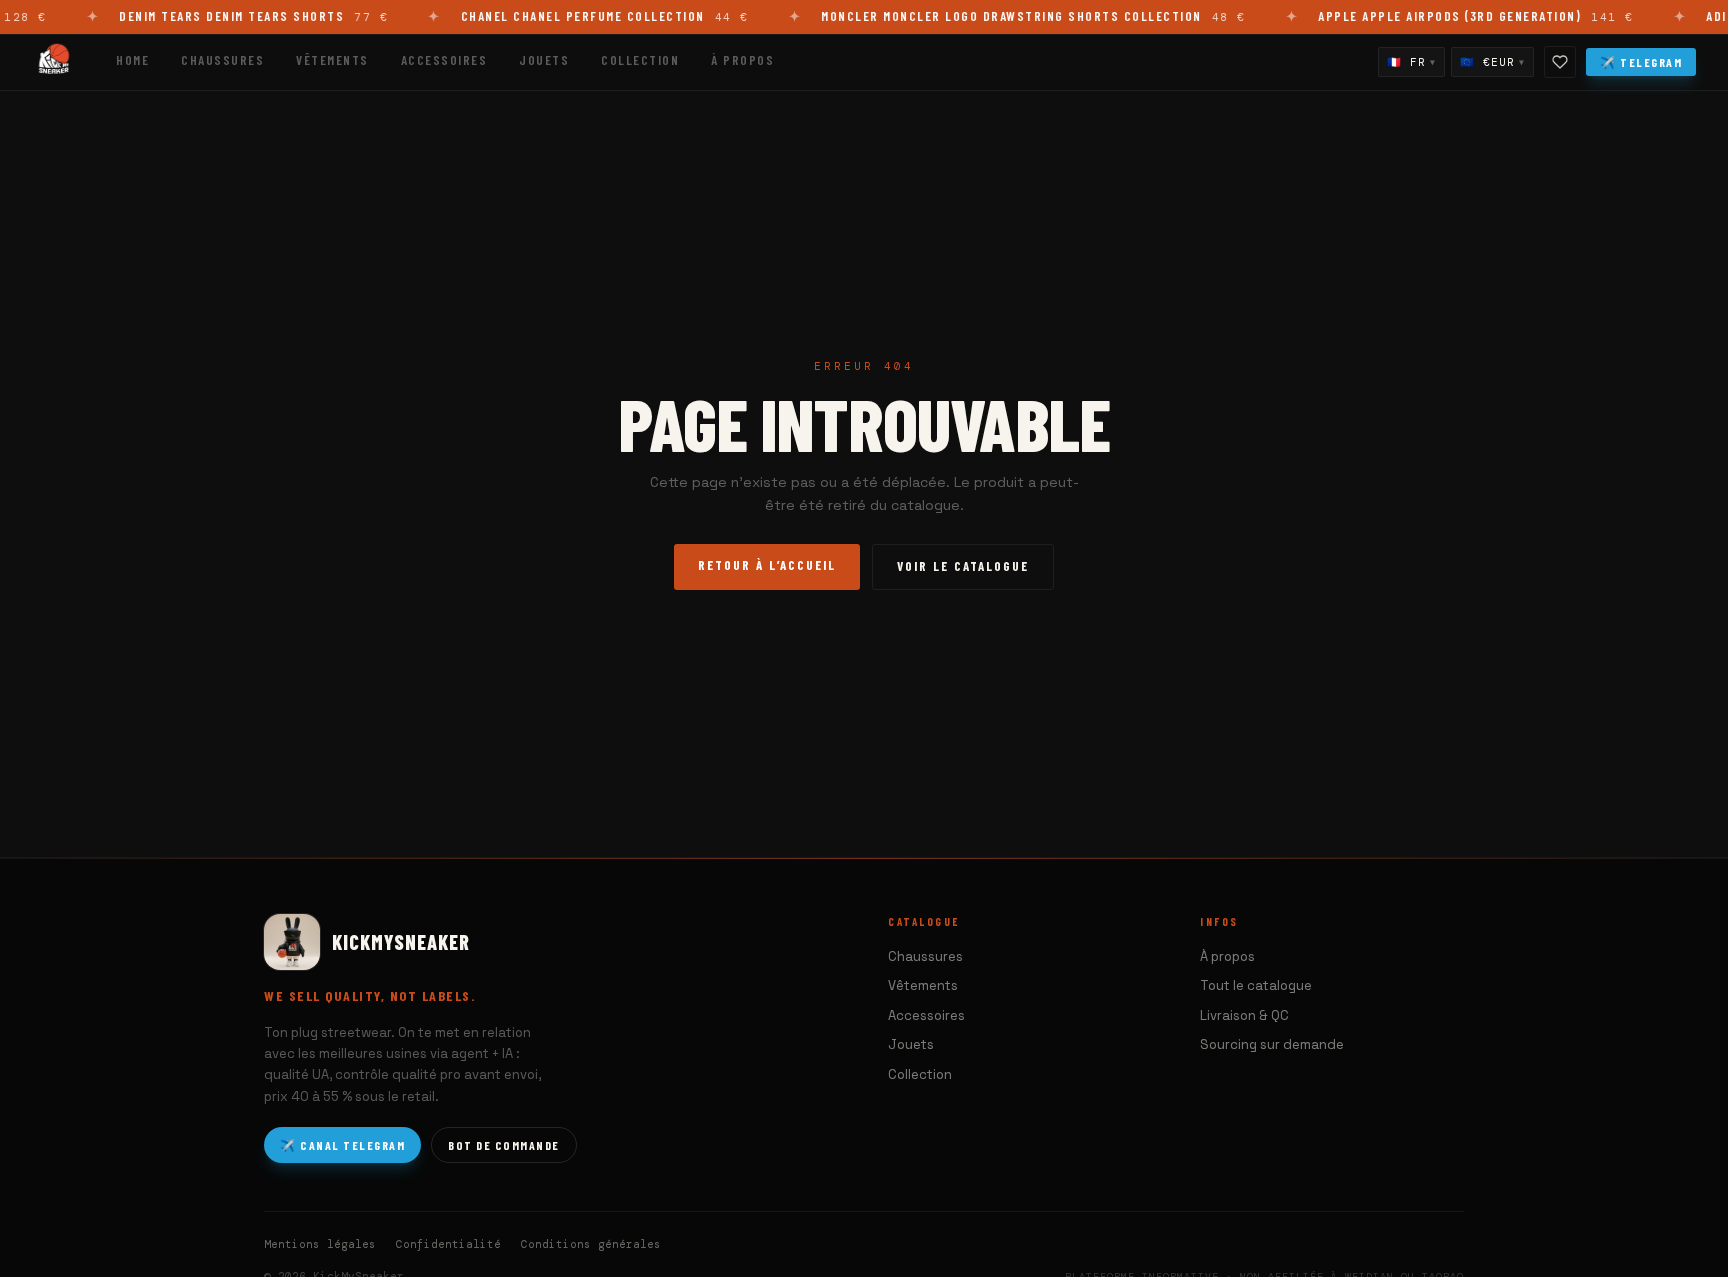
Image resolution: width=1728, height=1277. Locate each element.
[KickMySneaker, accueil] (54, 62)
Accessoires (444, 60)
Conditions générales (591, 1244)
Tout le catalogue (1256, 985)
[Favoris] (1560, 62)
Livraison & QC (1244, 1015)
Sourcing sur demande (1272, 1044)
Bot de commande (504, 1145)
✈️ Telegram (1641, 62)
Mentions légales (320, 1244)
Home (132, 60)
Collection (640, 60)
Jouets (544, 60)
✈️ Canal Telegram (342, 1145)
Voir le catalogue (963, 566)
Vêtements (332, 60)
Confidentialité (448, 1244)
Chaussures (222, 60)
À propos (742, 60)
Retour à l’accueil (767, 565)
